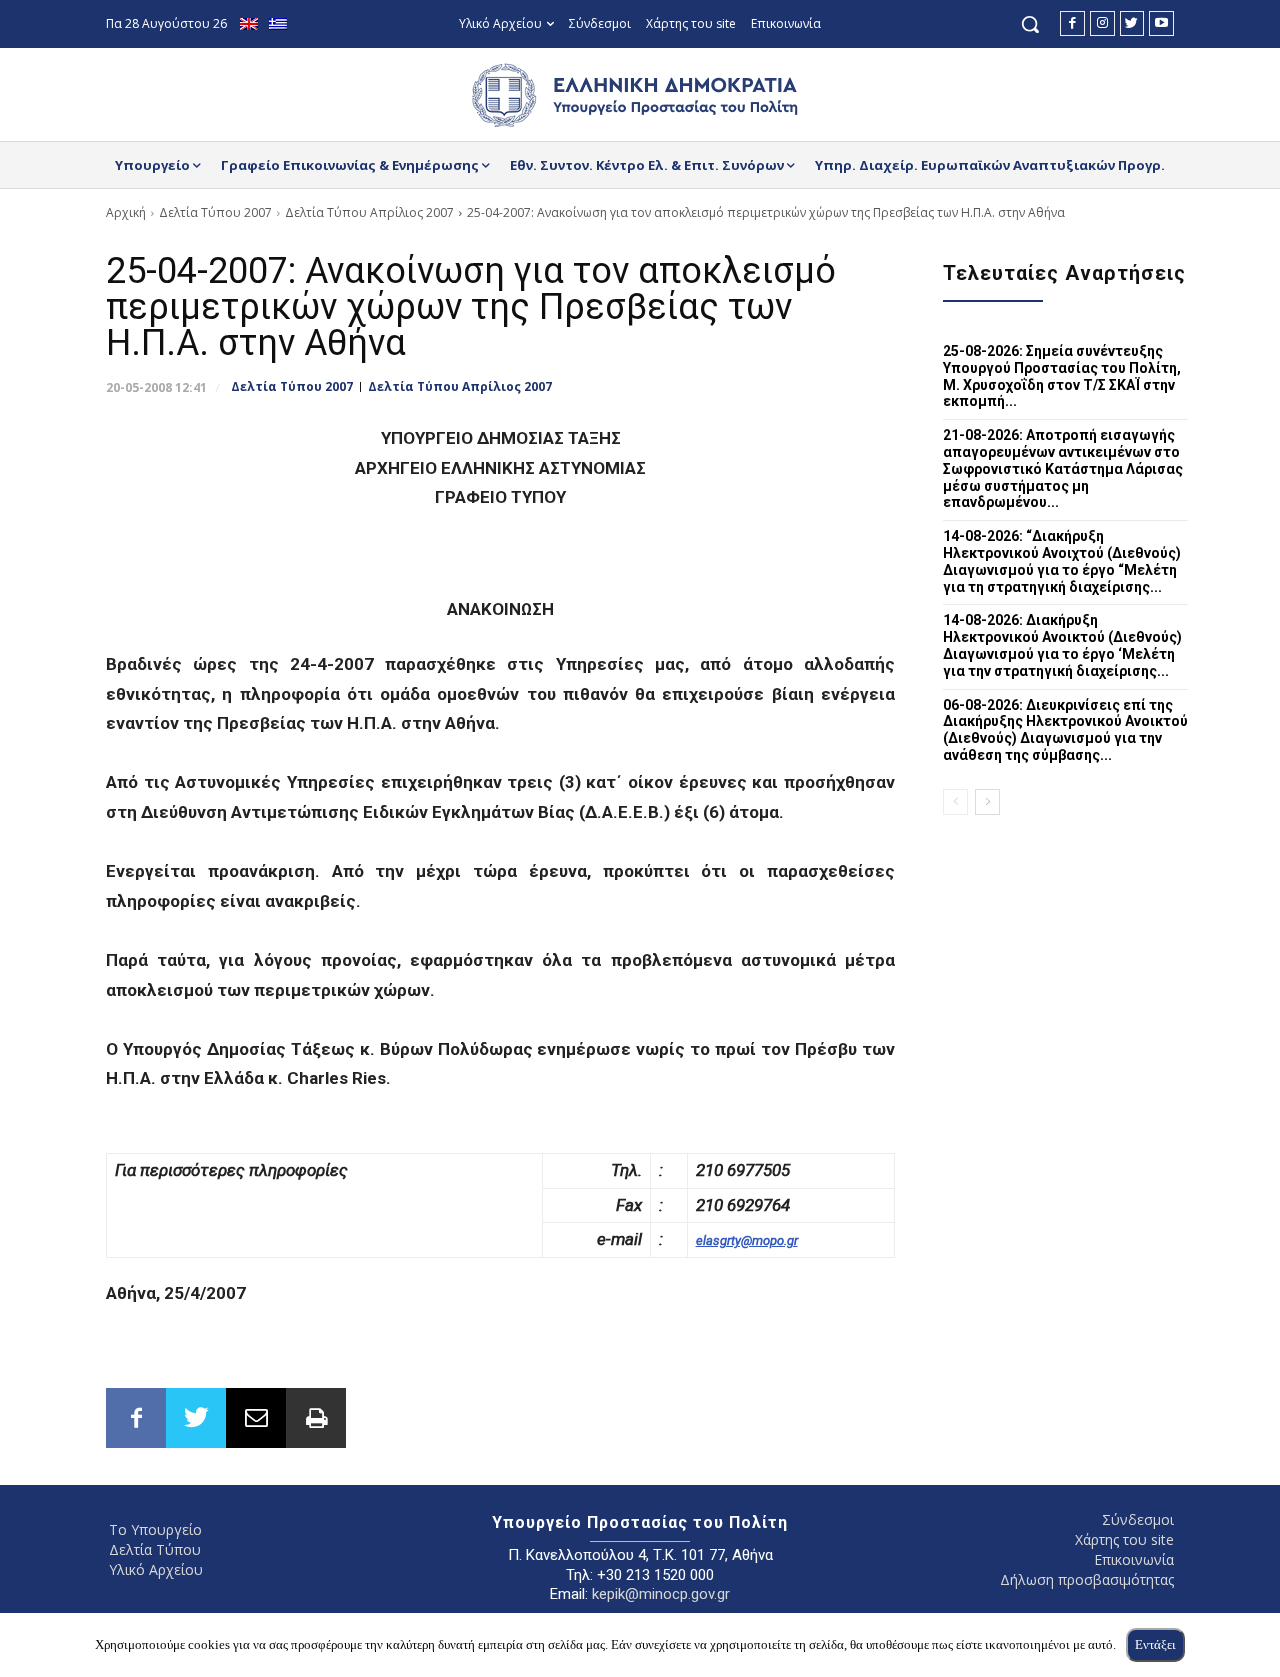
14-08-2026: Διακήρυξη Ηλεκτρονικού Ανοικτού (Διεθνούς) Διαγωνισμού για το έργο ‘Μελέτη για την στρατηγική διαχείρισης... (1062, 645)
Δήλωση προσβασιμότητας (1087, 1579)
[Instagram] (1102, 23)
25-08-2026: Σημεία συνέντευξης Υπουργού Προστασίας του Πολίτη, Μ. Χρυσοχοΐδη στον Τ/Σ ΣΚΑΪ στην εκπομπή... (1062, 376)
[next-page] (987, 802)
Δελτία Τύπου (155, 1549)
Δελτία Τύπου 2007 (215, 212)
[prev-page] (955, 802)
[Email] (256, 1418)
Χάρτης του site (1124, 1539)
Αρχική (126, 212)
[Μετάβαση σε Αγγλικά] (251, 24)
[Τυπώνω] (316, 1418)
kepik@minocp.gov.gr (661, 1594)
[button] (1030, 24)
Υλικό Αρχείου (156, 1569)
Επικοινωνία (1134, 1559)
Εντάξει (1155, 1644)
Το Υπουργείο (155, 1529)
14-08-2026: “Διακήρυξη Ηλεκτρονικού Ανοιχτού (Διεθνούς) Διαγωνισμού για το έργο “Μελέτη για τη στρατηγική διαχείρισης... (1062, 561)
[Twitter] (1132, 23)
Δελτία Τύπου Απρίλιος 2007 (369, 212)
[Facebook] (1072, 23)
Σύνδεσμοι (1138, 1519)
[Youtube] (1161, 23)
